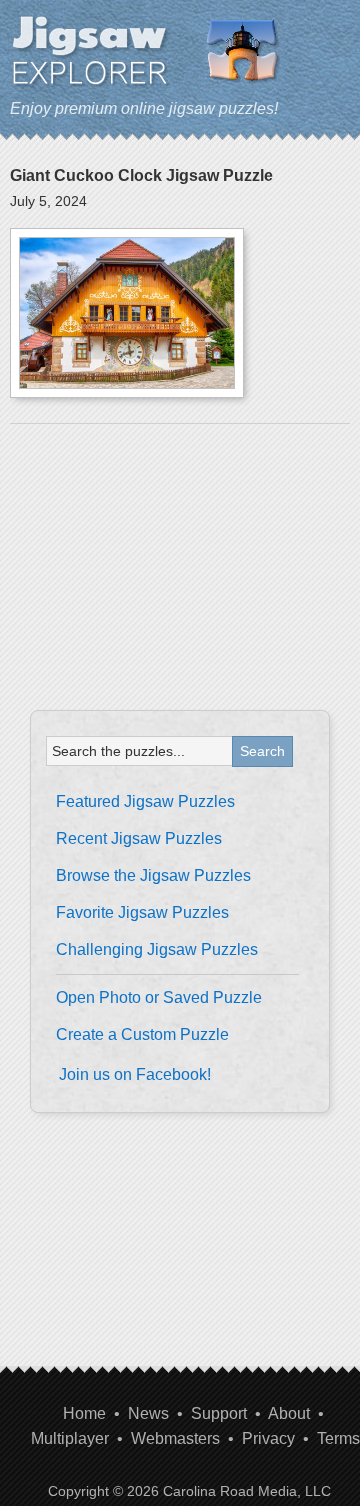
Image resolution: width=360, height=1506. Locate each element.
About (289, 1413)
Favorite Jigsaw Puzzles (142, 912)
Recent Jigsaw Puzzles (139, 838)
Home (84, 1413)
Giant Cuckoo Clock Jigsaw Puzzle (141, 175)
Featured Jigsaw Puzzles (145, 801)
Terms (338, 1438)
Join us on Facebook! (135, 1074)
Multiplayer (70, 1438)
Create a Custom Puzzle (142, 1034)
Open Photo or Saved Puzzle (159, 997)
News (148, 1413)
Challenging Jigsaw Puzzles (157, 949)
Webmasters (175, 1438)
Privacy (268, 1438)
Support (219, 1413)
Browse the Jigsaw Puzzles (153, 875)
